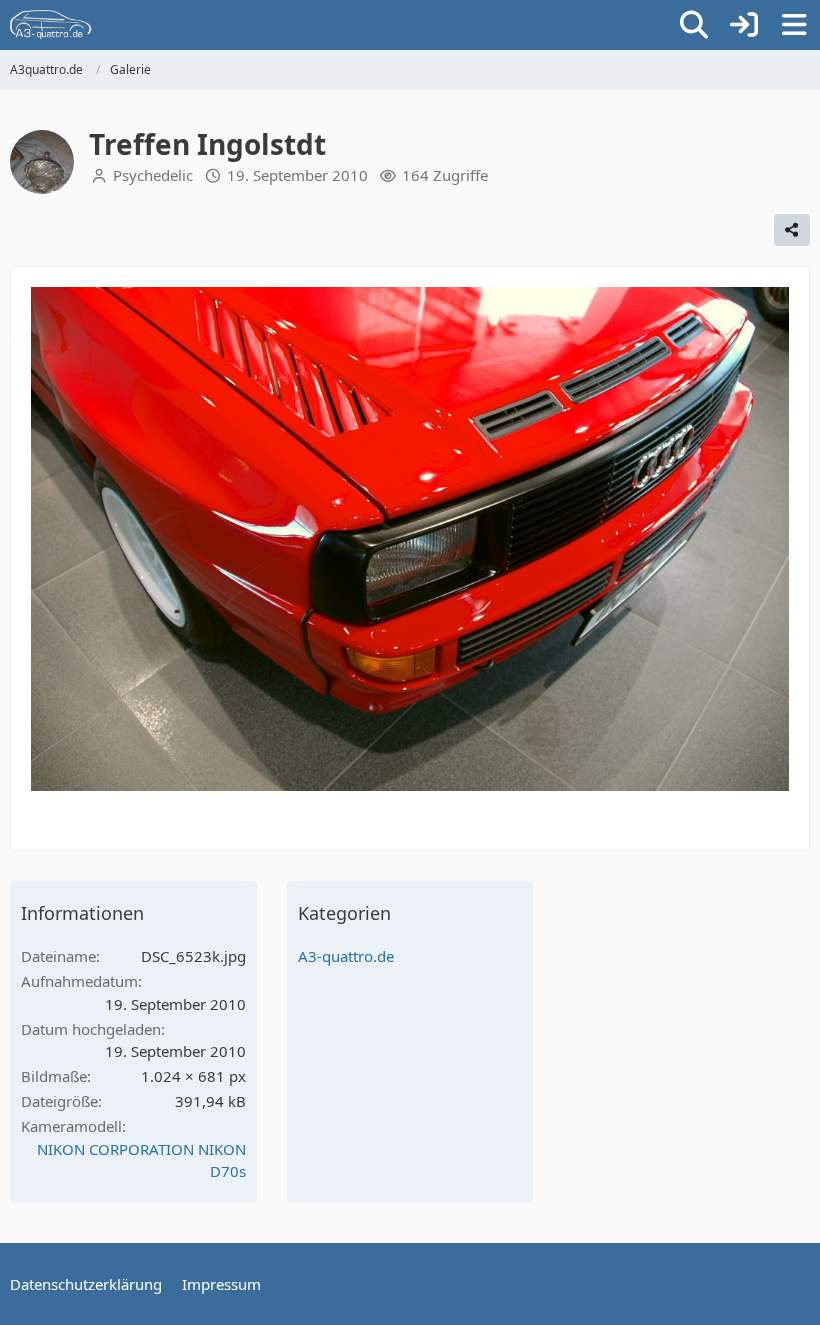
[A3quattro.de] (51, 25)
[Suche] (694, 25)
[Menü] (794, 25)
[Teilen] (792, 230)
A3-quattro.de (346, 956)
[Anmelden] (744, 25)
